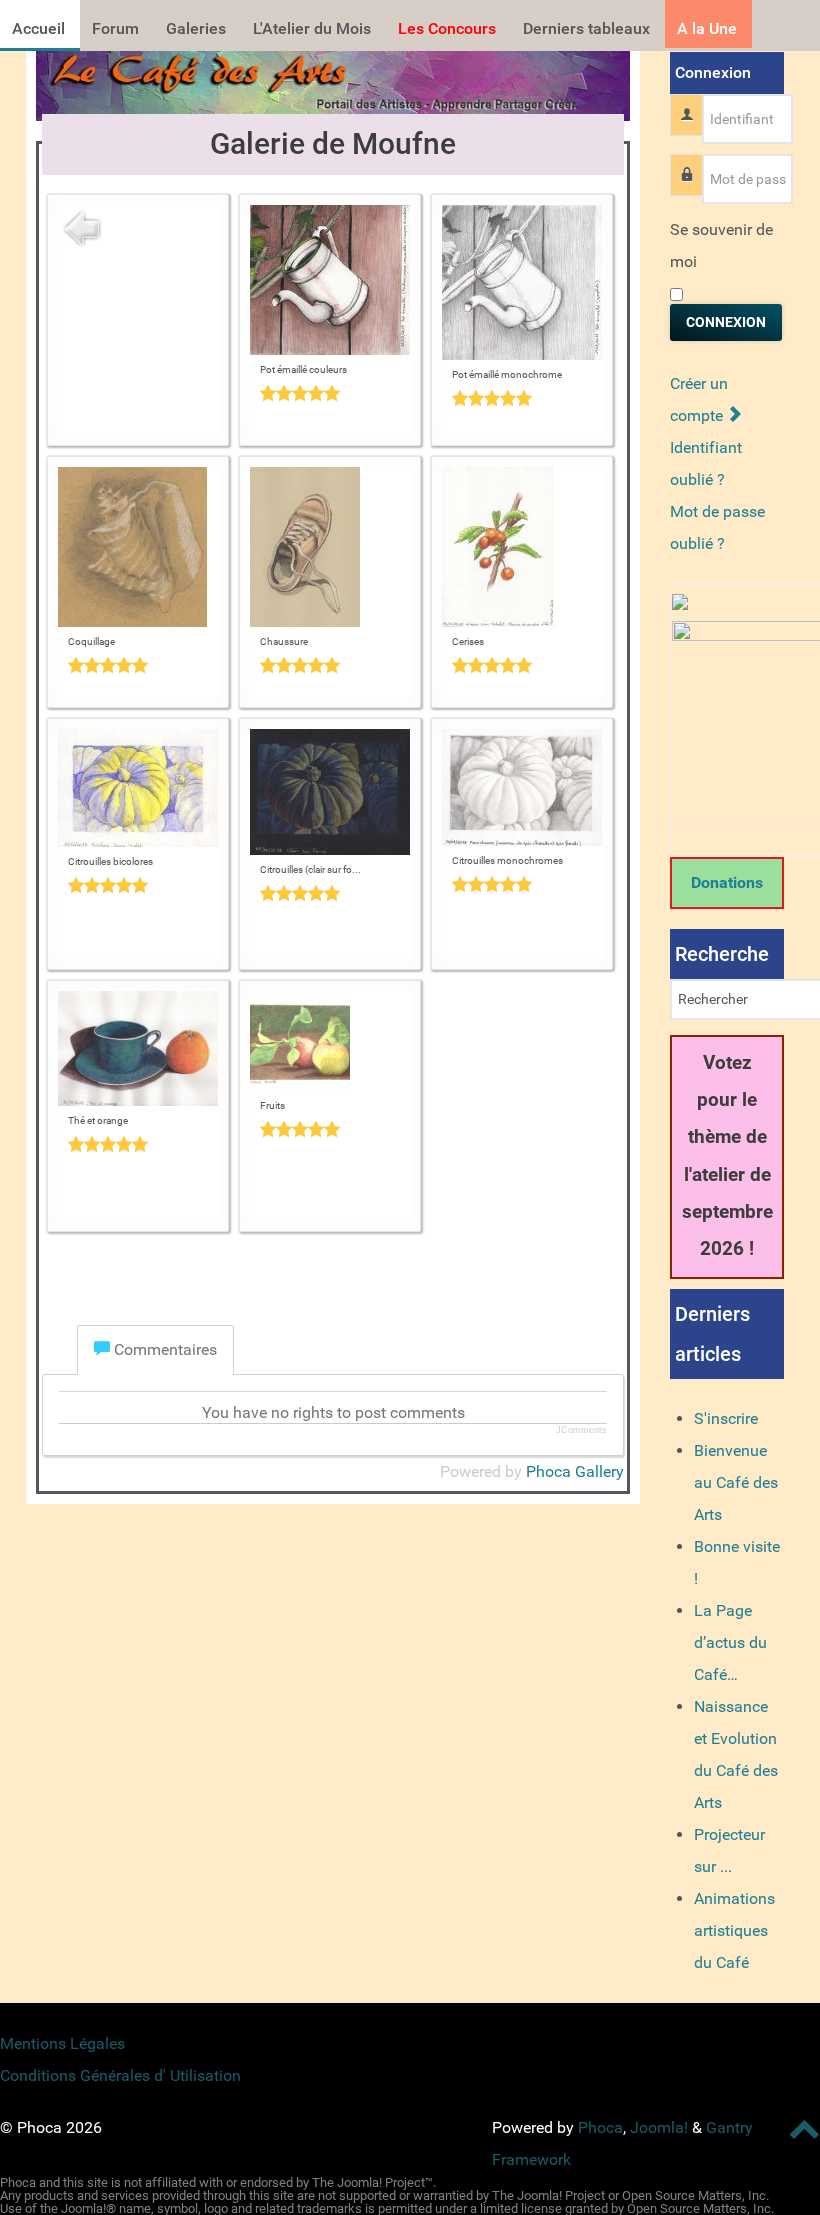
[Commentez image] (330, 393)
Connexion (726, 322)
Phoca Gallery (575, 1471)
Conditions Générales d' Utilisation (120, 2075)
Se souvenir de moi (721, 245)
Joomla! (659, 2127)
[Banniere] (333, 80)
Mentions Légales (62, 2043)
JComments (581, 1430)
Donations (727, 882)
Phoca (600, 2127)
